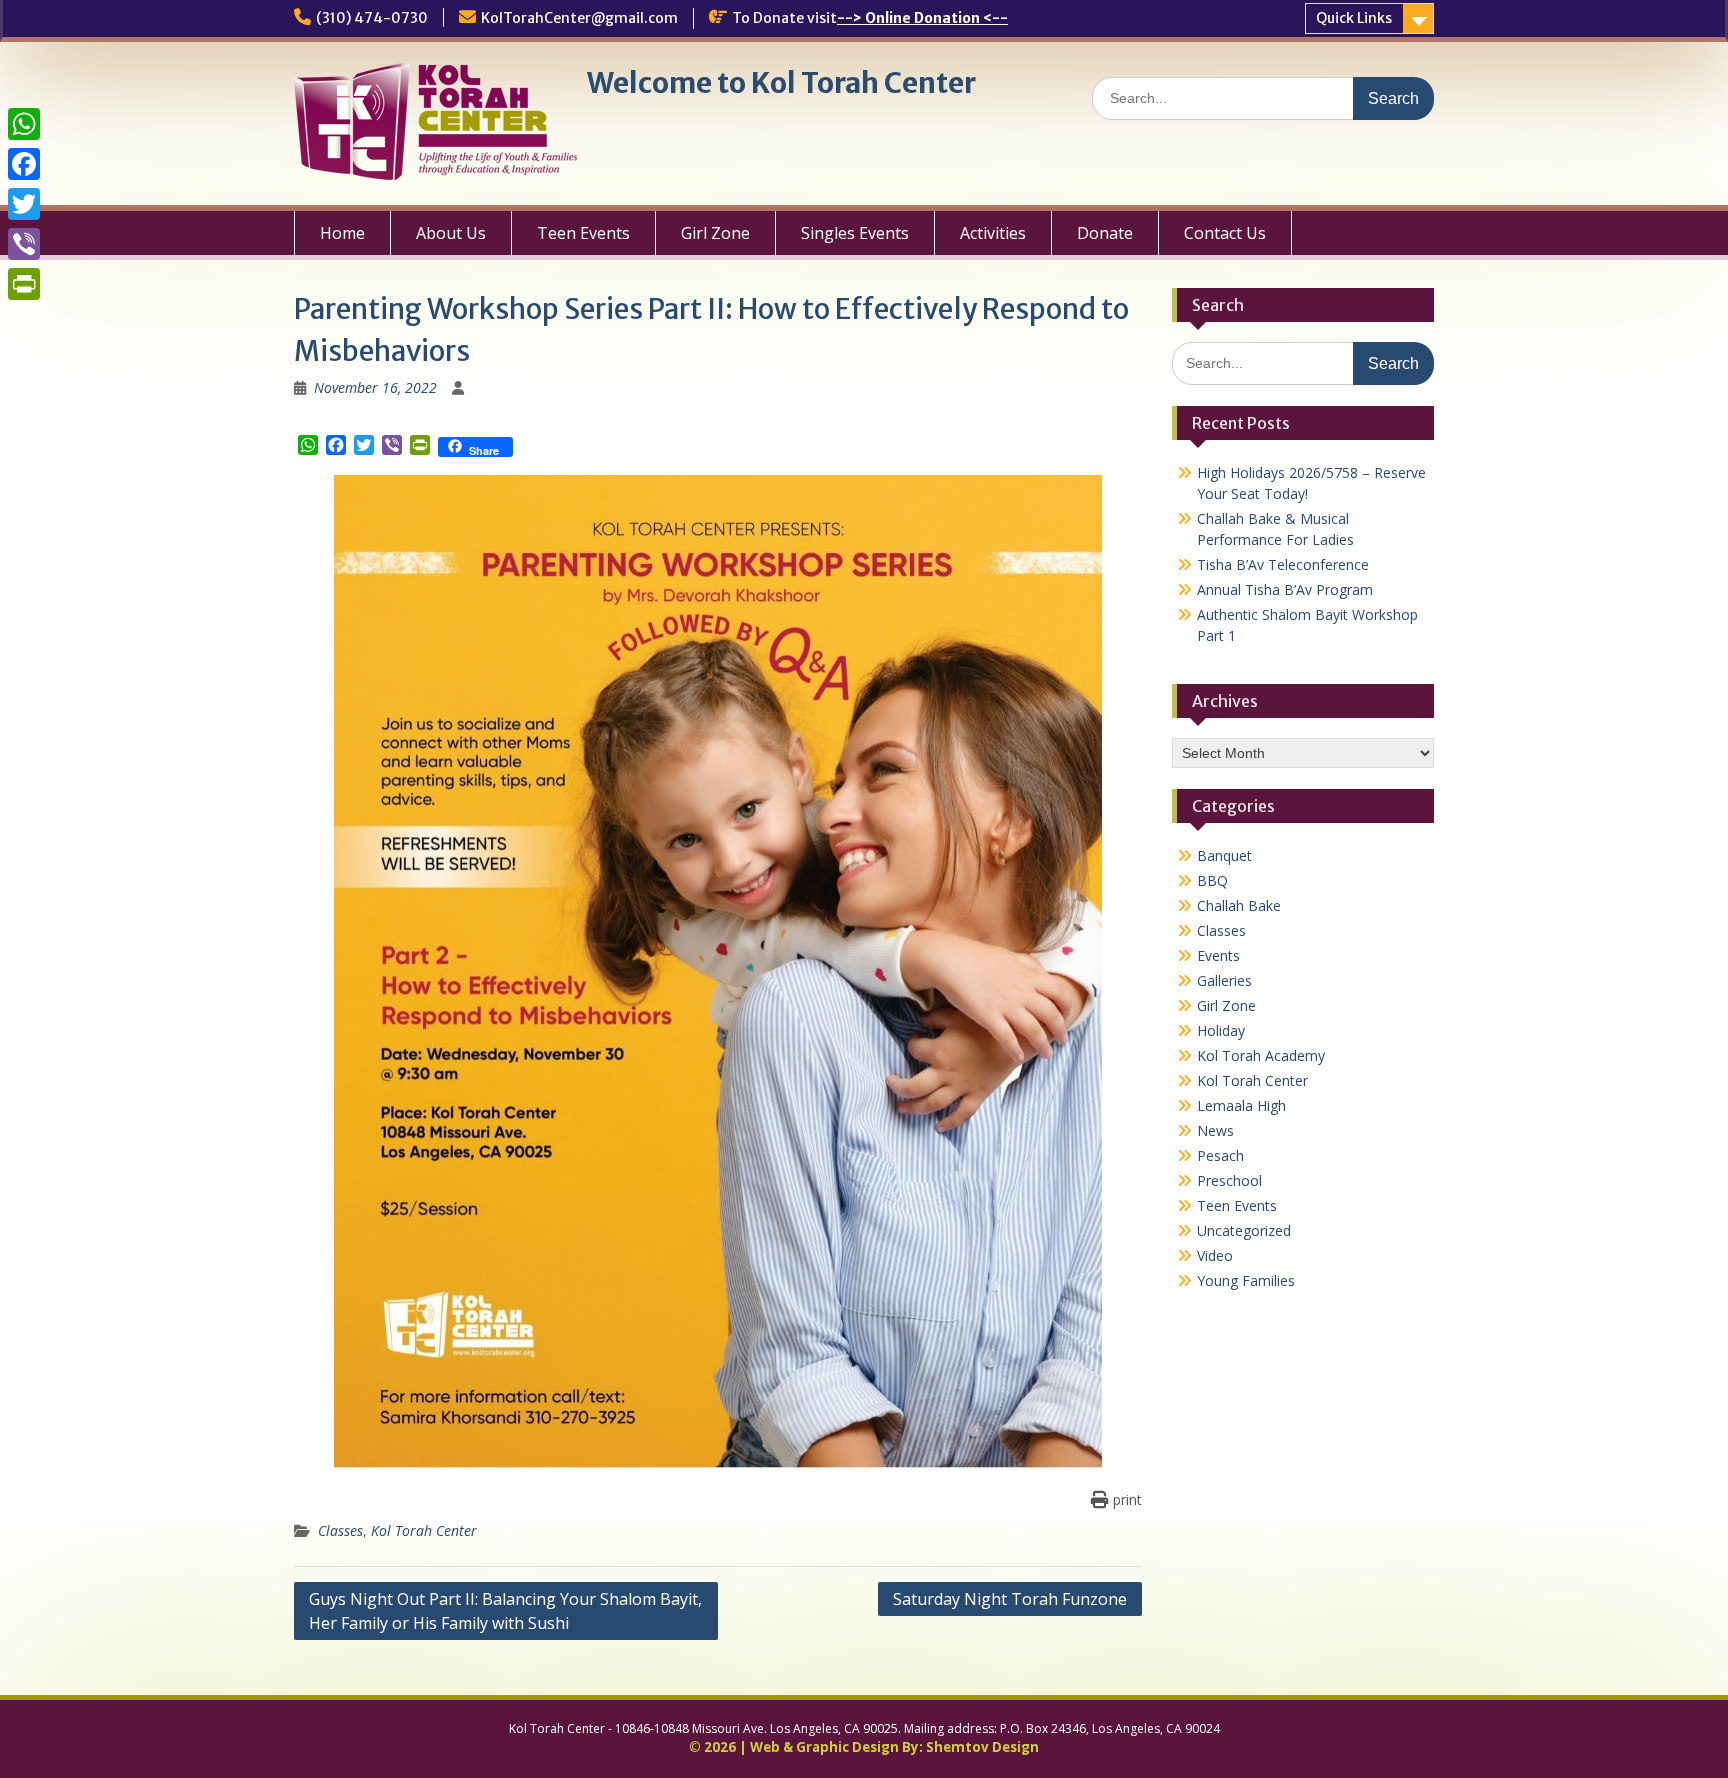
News (1215, 1130)
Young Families (1246, 1280)
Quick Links (1354, 18)
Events (1218, 955)
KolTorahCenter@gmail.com (579, 18)
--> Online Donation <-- (922, 18)
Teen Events (583, 233)
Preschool (1229, 1180)
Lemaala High (1241, 1105)
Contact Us (1225, 233)
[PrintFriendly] (24, 284)
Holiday (1221, 1030)
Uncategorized (1244, 1230)
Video (1215, 1255)
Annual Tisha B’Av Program (1285, 589)
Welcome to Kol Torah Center (781, 83)
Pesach (1220, 1155)
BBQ (1212, 880)
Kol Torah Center (424, 1530)
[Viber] (24, 244)
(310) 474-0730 (372, 18)
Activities (993, 233)
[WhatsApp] (24, 124)
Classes (340, 1530)
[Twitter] (24, 204)
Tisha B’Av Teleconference (1283, 564)
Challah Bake (1239, 905)
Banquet (1224, 855)
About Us (451, 233)
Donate (1105, 233)
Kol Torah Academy (1261, 1055)
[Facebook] (24, 164)
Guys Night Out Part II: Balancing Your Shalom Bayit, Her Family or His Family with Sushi (505, 1611)
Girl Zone (715, 233)
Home (342, 233)
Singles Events (855, 233)
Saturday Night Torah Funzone (1010, 1599)
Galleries (1224, 980)
